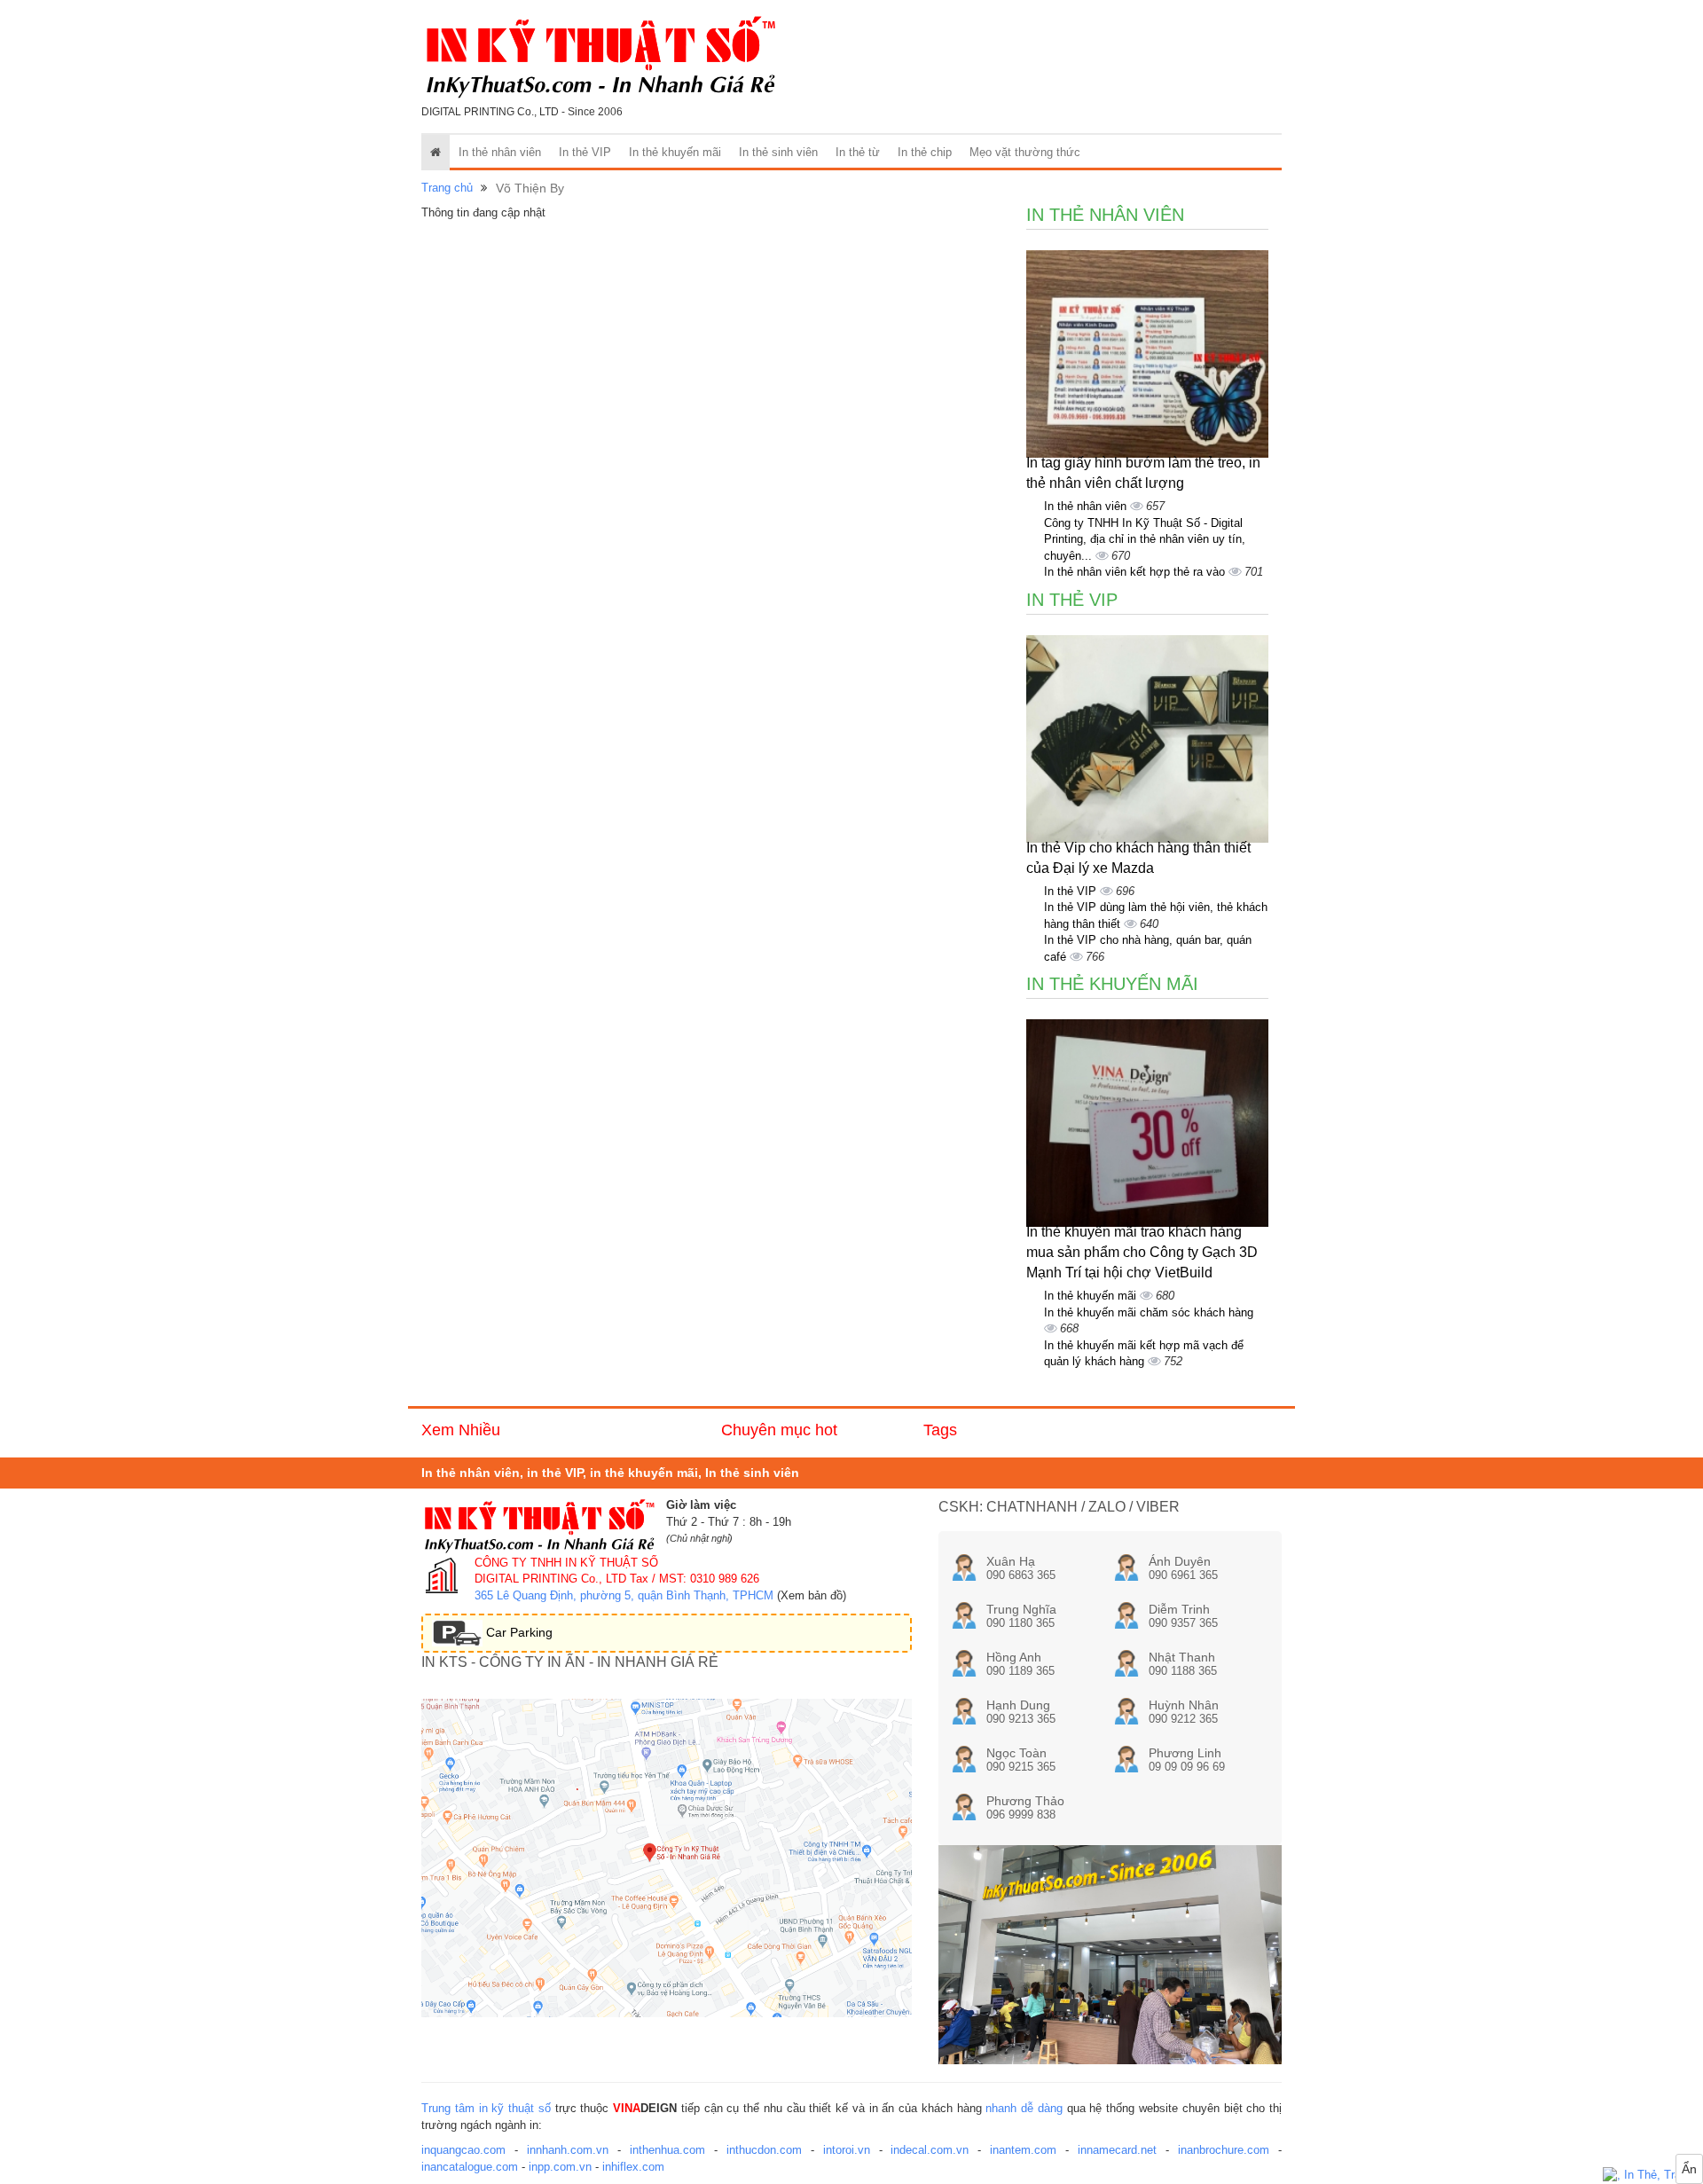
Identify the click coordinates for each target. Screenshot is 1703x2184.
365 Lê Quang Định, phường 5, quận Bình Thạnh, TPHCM (624, 1595)
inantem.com (1023, 2150)
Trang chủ (447, 188)
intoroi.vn (847, 2150)
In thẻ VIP (585, 152)
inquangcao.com (463, 2150)
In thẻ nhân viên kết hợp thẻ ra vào (1136, 572)
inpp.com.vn (560, 2167)
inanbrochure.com (1224, 2150)
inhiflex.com (633, 2167)
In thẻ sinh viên (778, 152)
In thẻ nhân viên (500, 152)
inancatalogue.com (470, 2167)
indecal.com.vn (930, 2150)
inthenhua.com (667, 2150)
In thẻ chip (925, 152)
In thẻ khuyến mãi (675, 152)
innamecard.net (1117, 2150)
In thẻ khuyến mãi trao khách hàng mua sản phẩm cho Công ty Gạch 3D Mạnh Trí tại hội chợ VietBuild (1142, 1252)
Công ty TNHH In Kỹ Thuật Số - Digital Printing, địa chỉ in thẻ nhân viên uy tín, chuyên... (1145, 539)
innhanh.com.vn (568, 2150)
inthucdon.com (764, 2150)
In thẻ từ (858, 152)
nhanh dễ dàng (1024, 2108)
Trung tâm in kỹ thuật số (486, 2108)
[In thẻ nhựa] (1653, 2176)
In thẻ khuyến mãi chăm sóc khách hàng (1149, 1312)
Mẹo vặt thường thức (1025, 152)
